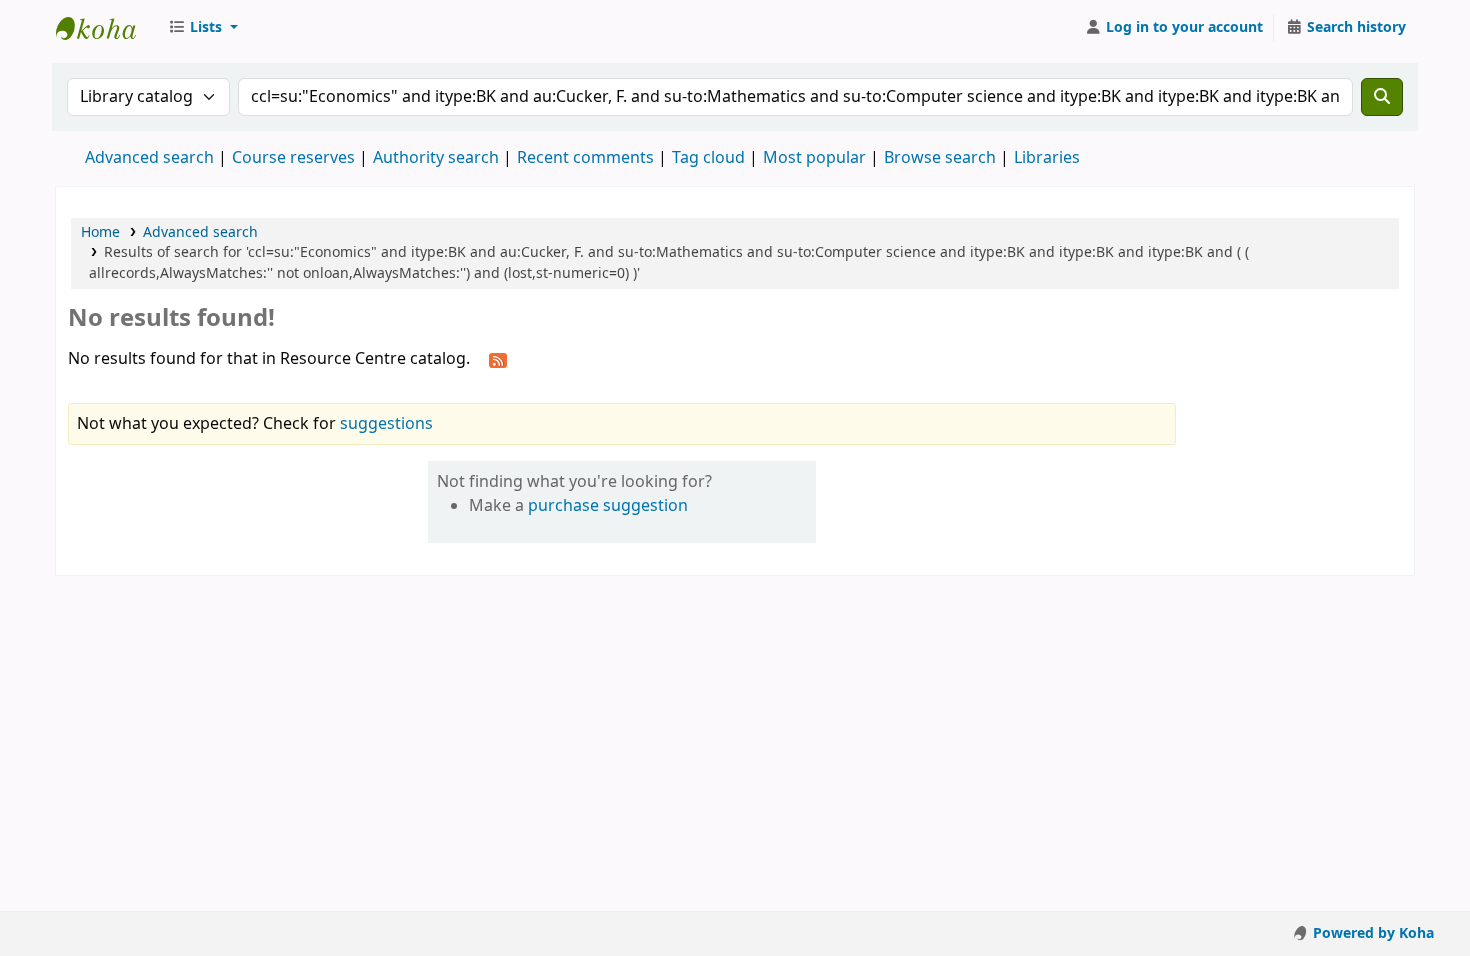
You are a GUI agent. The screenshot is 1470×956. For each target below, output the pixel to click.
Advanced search (149, 158)
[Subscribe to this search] (498, 360)
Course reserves (293, 158)
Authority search (436, 158)
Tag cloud (708, 158)
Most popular (814, 158)
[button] (203, 28)
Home (100, 232)
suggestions (386, 424)
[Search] (1382, 97)
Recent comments (585, 158)
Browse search (940, 158)
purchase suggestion (608, 506)
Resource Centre (106, 28)
